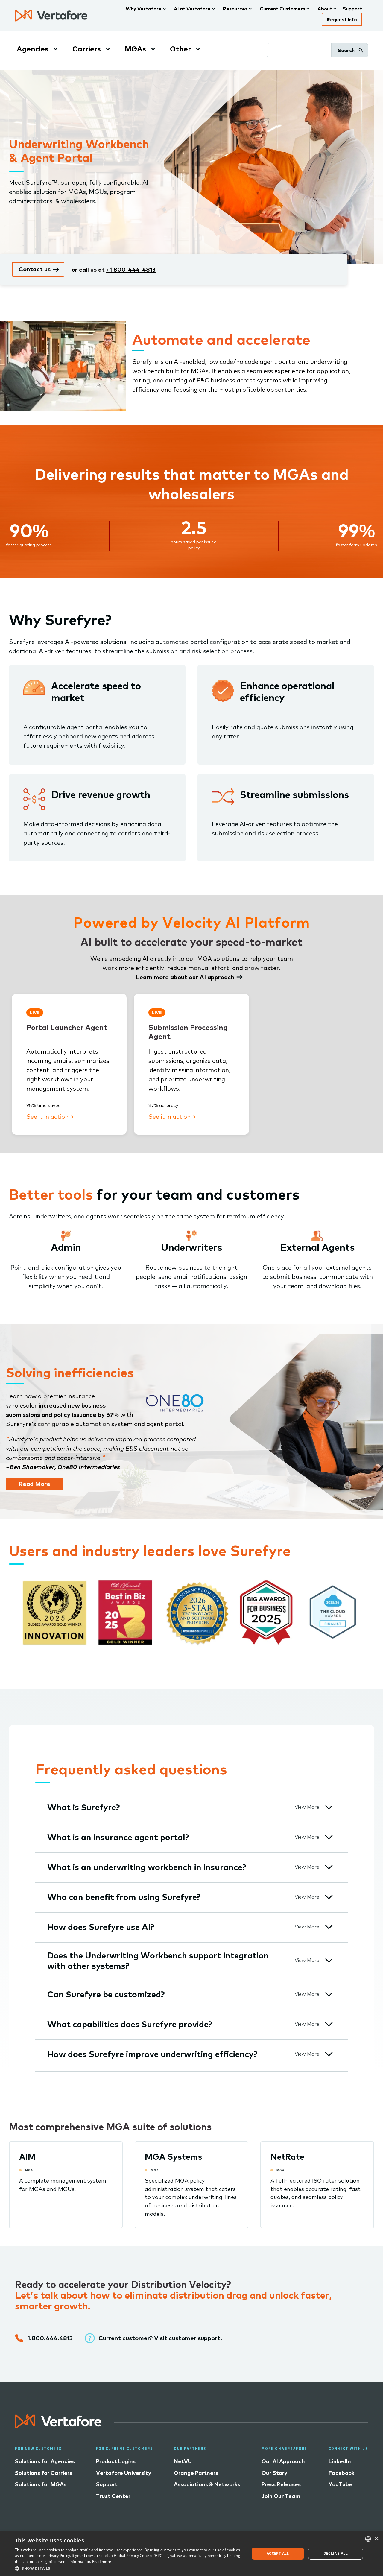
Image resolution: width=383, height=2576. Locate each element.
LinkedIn (340, 2461)
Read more (102, 2561)
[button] (129, 2568)
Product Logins (116, 2461)
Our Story (274, 2473)
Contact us (35, 269)
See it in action (48, 1117)
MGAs (135, 49)
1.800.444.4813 (50, 2338)
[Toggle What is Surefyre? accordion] (329, 1807)
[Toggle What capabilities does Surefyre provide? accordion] (329, 2024)
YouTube (340, 2484)
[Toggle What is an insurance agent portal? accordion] (329, 1837)
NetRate (287, 2157)
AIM (27, 2157)
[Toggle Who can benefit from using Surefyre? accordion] (329, 1897)
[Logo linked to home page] (58, 2426)
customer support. (195, 2338)
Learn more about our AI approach (185, 977)
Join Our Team (281, 2496)
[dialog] (191, 2554)
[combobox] (368, 2539)
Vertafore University (124, 2473)
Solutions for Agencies (45, 2461)
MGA (29, 2170)
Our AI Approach (283, 2461)
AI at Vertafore (192, 9)
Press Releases (281, 2484)
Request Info (342, 19)
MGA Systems (174, 2157)
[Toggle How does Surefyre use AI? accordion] (329, 1927)
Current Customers (282, 9)
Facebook (342, 2473)
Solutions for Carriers (44, 2473)
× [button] (376, 2539)
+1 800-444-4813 (131, 269)
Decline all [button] (336, 2553)
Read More (34, 1484)
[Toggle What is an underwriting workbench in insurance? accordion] (329, 1867)
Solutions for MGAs (41, 2484)
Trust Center (113, 2496)
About (325, 9)
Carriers (87, 49)
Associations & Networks (207, 2484)
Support (352, 9)
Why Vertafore (144, 9)
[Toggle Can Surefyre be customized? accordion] (329, 1994)
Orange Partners (196, 2473)
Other (180, 49)
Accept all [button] (278, 2553)
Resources (235, 9)
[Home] (51, 16)
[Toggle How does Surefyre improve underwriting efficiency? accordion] (329, 2054)
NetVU (183, 2461)
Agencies (33, 49)
